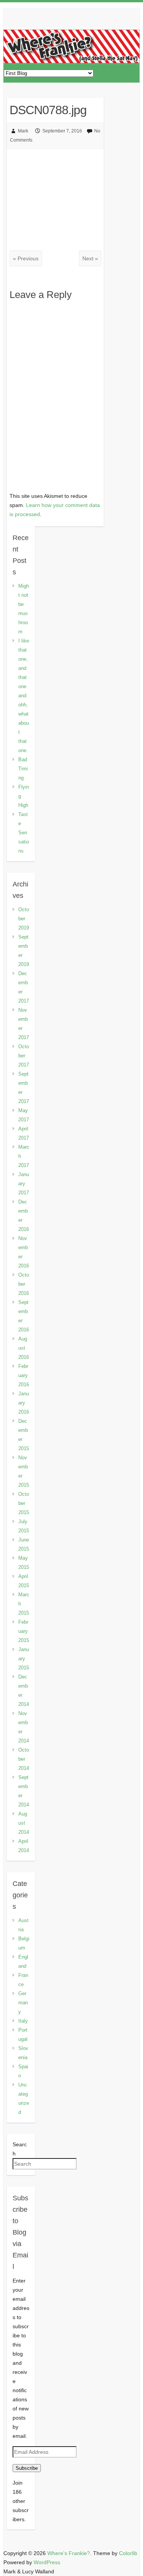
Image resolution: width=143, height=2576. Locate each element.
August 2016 (24, 1348)
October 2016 (24, 1284)
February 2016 (24, 1375)
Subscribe (27, 2468)
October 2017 (24, 1056)
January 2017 (24, 1184)
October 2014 (24, 1759)
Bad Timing (23, 769)
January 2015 (24, 1659)
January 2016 (24, 1403)
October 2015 (24, 1503)
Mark (23, 131)
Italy (23, 2021)
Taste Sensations (24, 833)
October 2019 (24, 919)
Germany (23, 2003)
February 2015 (24, 1631)
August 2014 (24, 1823)
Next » (90, 258)
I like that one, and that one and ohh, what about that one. (24, 696)
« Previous (26, 258)
